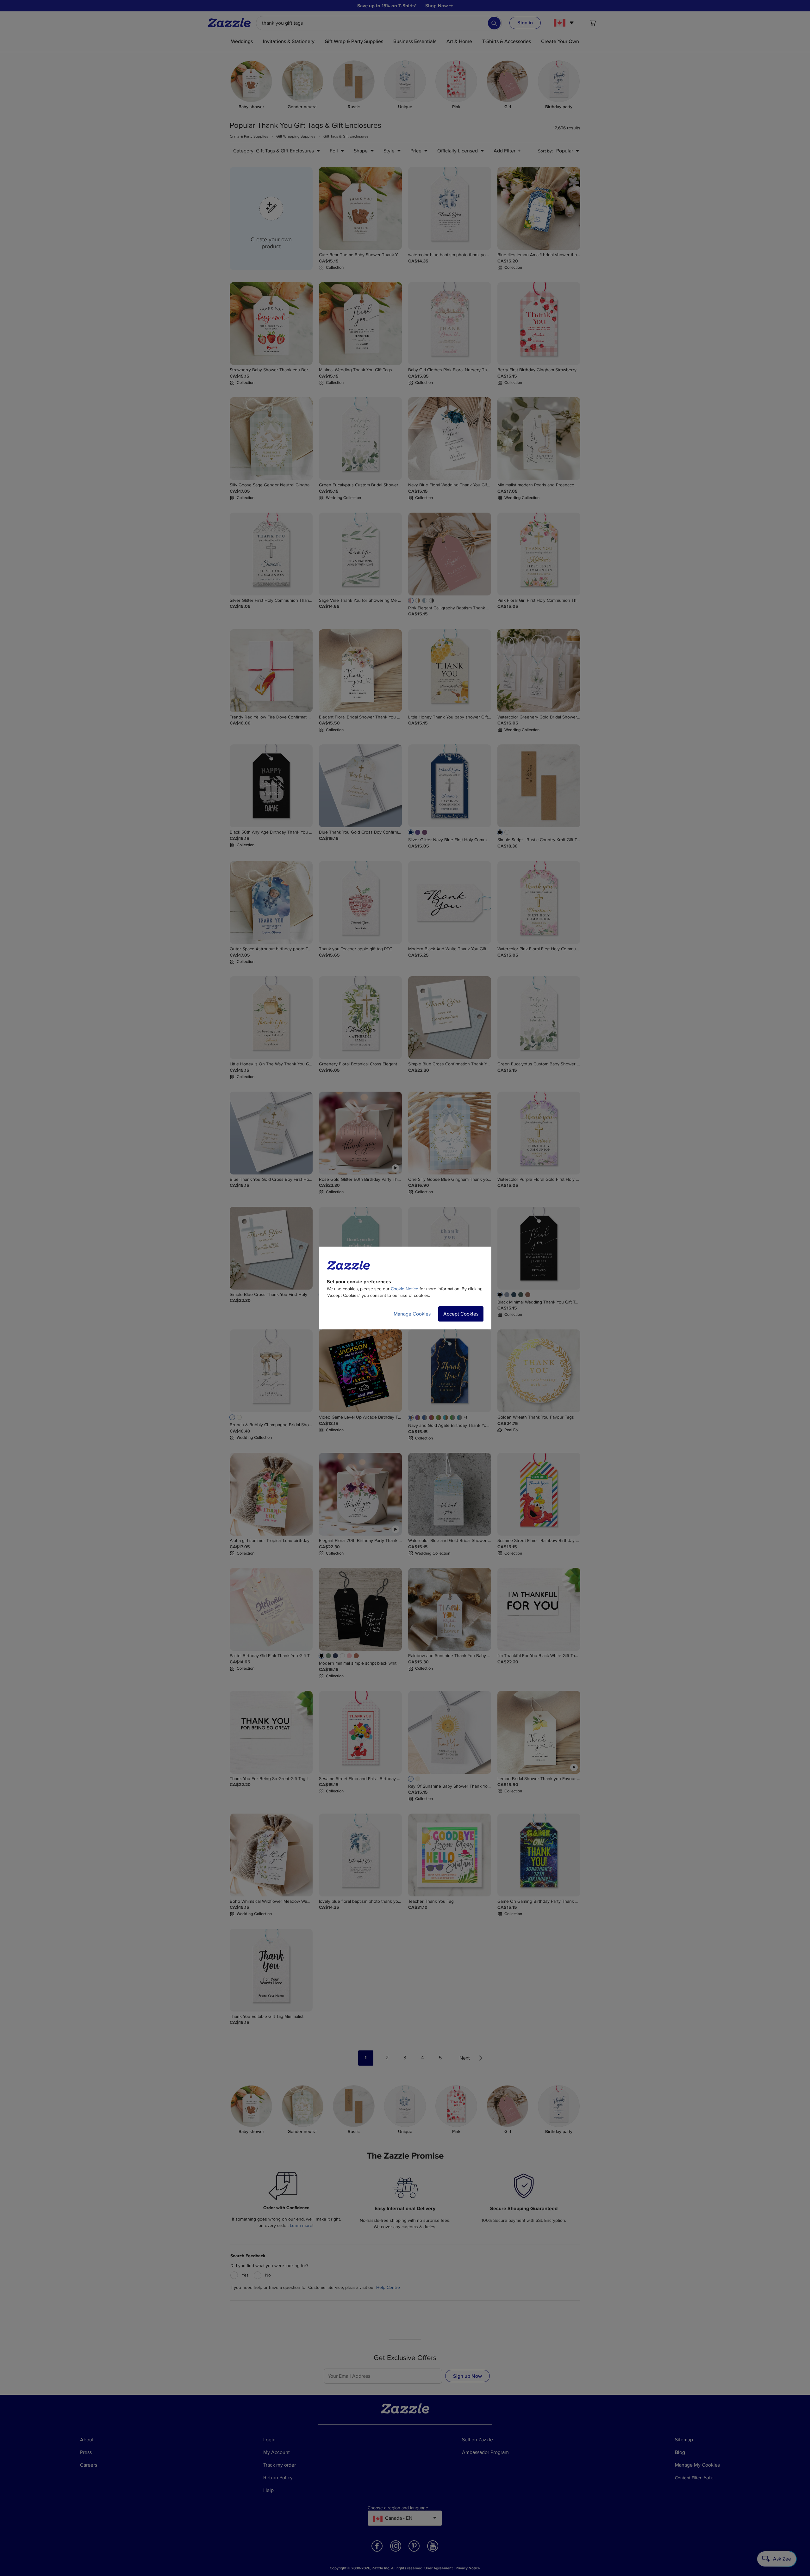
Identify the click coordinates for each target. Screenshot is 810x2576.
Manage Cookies (412, 1314)
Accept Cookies (461, 1314)
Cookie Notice (405, 1289)
